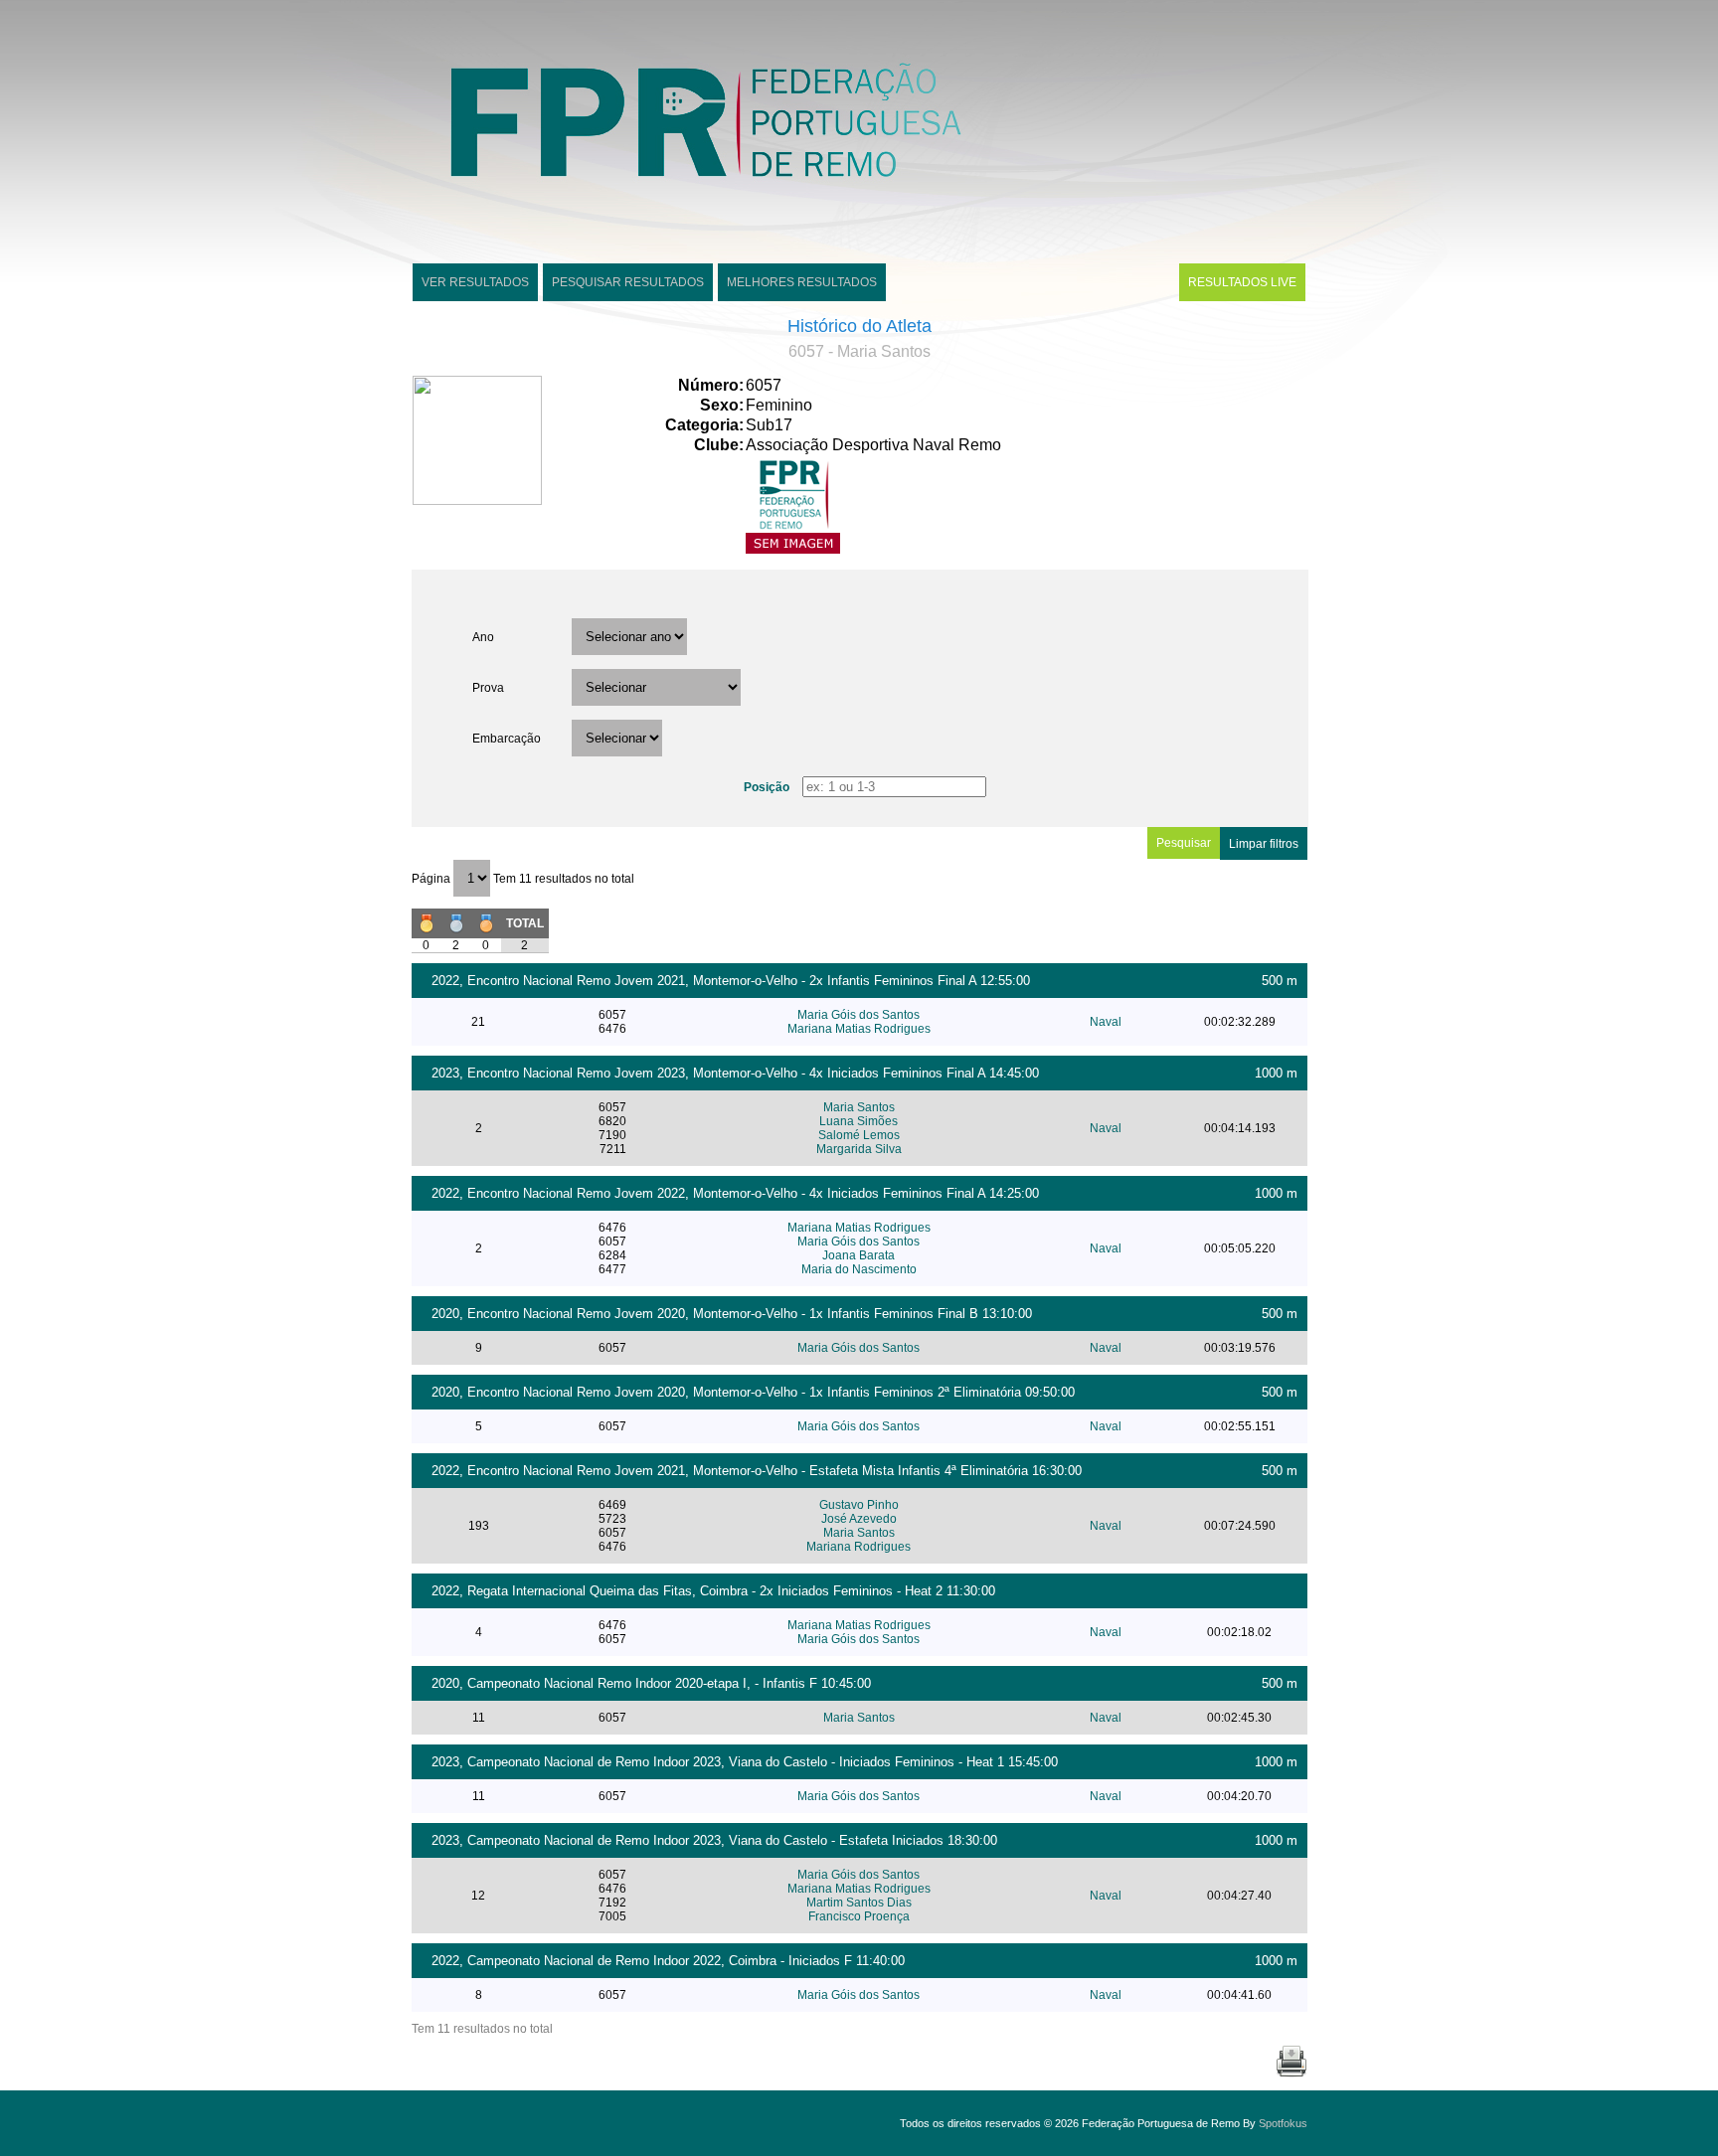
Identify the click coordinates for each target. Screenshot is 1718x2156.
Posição (767, 787)
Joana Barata (859, 1255)
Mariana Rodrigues (859, 1547)
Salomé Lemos (859, 1135)
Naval (1106, 1022)
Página (432, 879)
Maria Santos (859, 1107)
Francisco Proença (859, 1916)
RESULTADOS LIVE (1242, 282)
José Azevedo (859, 1519)
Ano (483, 637)
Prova (488, 688)
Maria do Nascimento (859, 1269)
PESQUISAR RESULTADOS (628, 282)
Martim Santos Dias (859, 1903)
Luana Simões (859, 1121)
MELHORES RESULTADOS (802, 282)
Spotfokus (1283, 2123)
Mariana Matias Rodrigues (859, 1029)
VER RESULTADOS (475, 282)
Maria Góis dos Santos (859, 1015)
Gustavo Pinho (859, 1505)
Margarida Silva (859, 1149)
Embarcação (507, 739)
